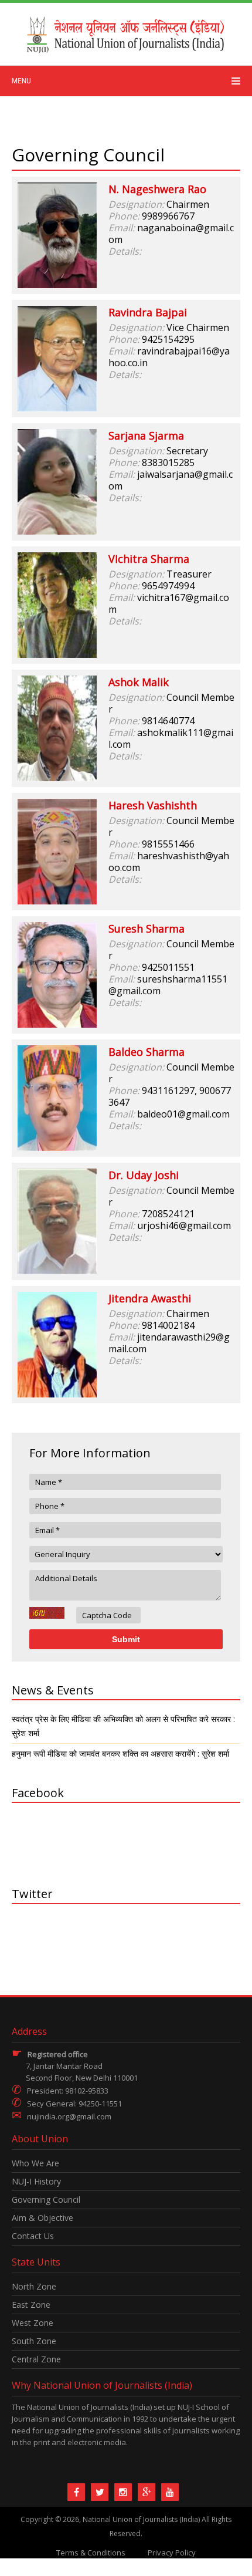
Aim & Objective (42, 2218)
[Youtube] (170, 2492)
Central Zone (36, 2359)
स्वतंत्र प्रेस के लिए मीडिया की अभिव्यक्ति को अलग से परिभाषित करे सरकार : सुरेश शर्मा (123, 1726)
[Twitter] (100, 2492)
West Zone (33, 2323)
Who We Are (35, 2163)
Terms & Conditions (91, 2553)
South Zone (34, 2341)
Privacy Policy (172, 2553)
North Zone (34, 2286)
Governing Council (46, 2199)
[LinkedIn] (123, 2492)
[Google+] (147, 2492)
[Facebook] (76, 2492)
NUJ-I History (36, 2181)
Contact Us (33, 2236)
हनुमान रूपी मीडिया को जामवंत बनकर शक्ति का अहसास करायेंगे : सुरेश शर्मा (120, 1753)
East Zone (31, 2305)
